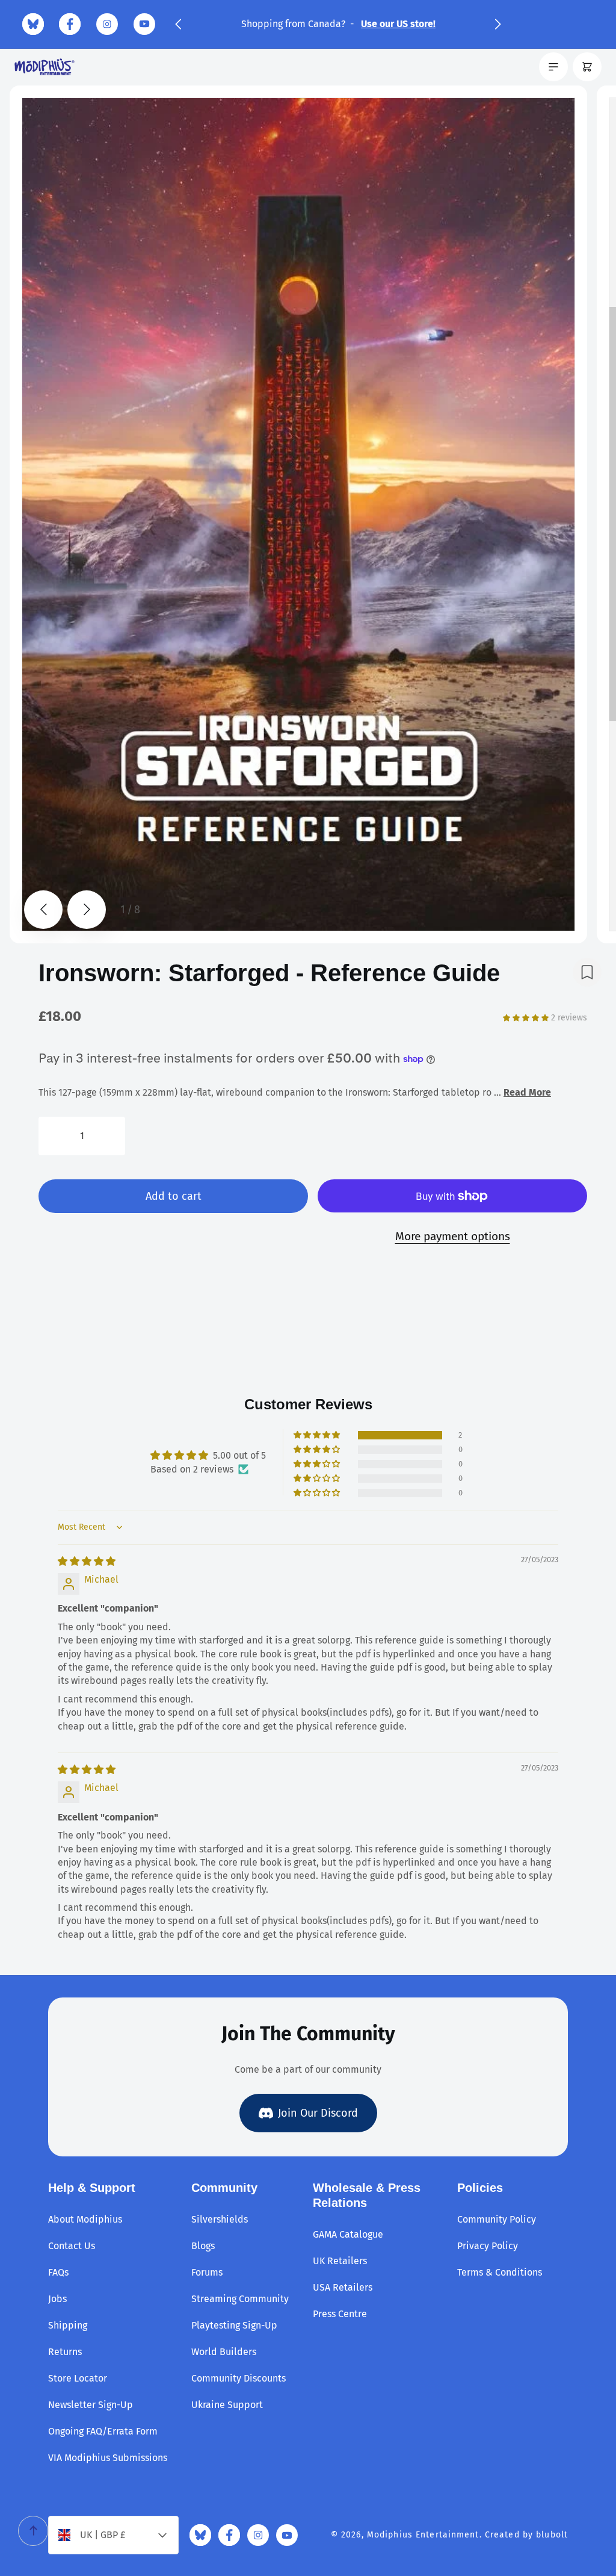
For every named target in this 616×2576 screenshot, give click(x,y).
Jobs (57, 2299)
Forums (207, 2272)
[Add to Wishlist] (587, 972)
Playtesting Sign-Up (234, 2325)
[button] (178, 24)
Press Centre (340, 2314)
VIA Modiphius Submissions (108, 2458)
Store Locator (78, 2378)
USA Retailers (343, 2287)
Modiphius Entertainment (423, 2535)
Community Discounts (239, 2378)
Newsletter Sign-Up (91, 2405)
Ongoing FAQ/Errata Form (103, 2431)
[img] (87, 1561)
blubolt (552, 2535)
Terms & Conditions (500, 2272)
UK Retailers (340, 2261)
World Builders (224, 2352)
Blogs (203, 2246)
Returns (65, 2352)
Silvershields (220, 2219)
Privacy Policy (488, 2246)
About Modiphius (85, 2219)
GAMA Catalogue (348, 2234)
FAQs (58, 2272)
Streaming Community (240, 2299)
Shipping (68, 2325)
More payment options (453, 1236)
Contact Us (72, 2246)
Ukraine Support (227, 2405)
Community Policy (497, 2219)
